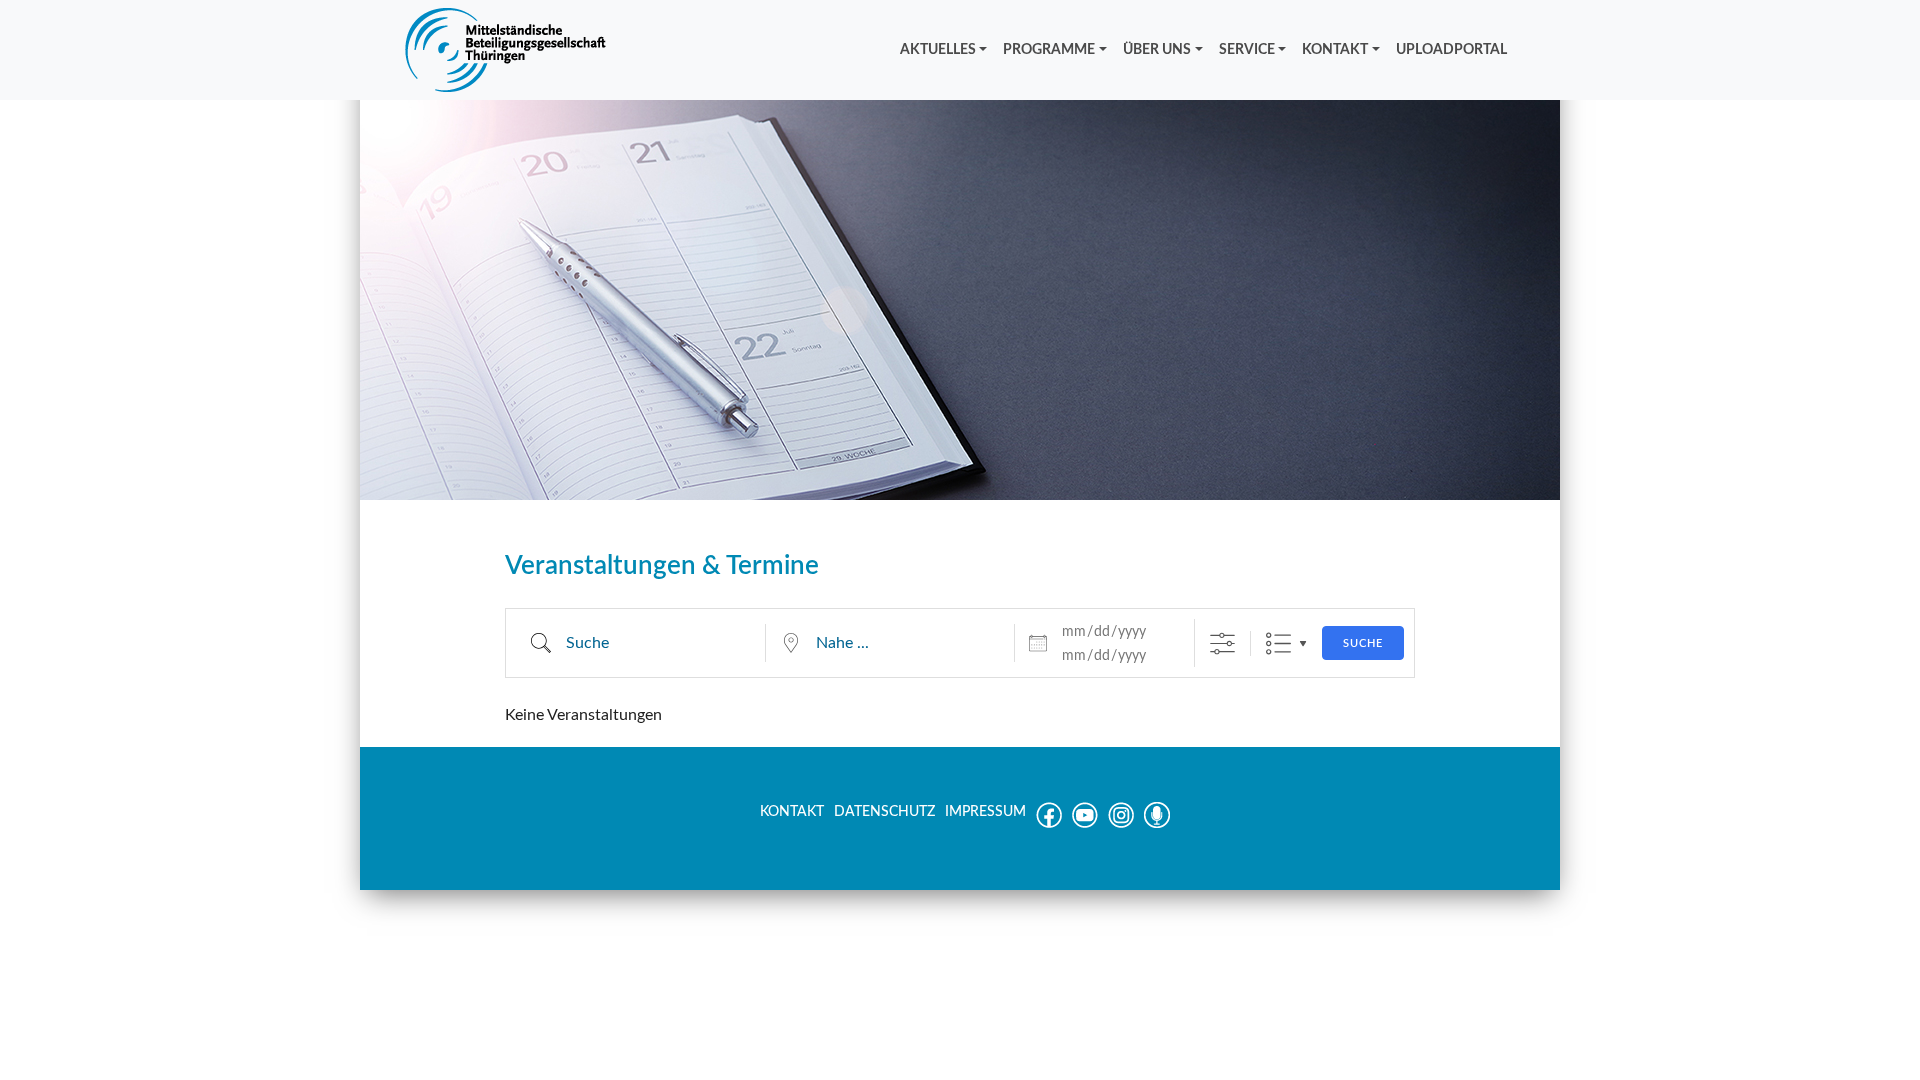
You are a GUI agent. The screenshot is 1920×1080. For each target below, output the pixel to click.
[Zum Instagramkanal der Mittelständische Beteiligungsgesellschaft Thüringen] (1121, 824)
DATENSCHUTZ (884, 812)
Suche (1363, 643)
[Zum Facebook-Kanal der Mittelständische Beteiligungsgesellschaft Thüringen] (1049, 824)
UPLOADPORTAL (1451, 49)
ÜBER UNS (1157, 49)
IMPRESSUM (985, 812)
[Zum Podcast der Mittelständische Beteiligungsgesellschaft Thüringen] (1157, 824)
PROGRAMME (1049, 49)
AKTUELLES (938, 49)
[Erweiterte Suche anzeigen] (1222, 643)
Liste (1278, 643)
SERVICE (1247, 49)
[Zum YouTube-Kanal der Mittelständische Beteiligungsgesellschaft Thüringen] (1085, 824)
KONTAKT (1335, 49)
